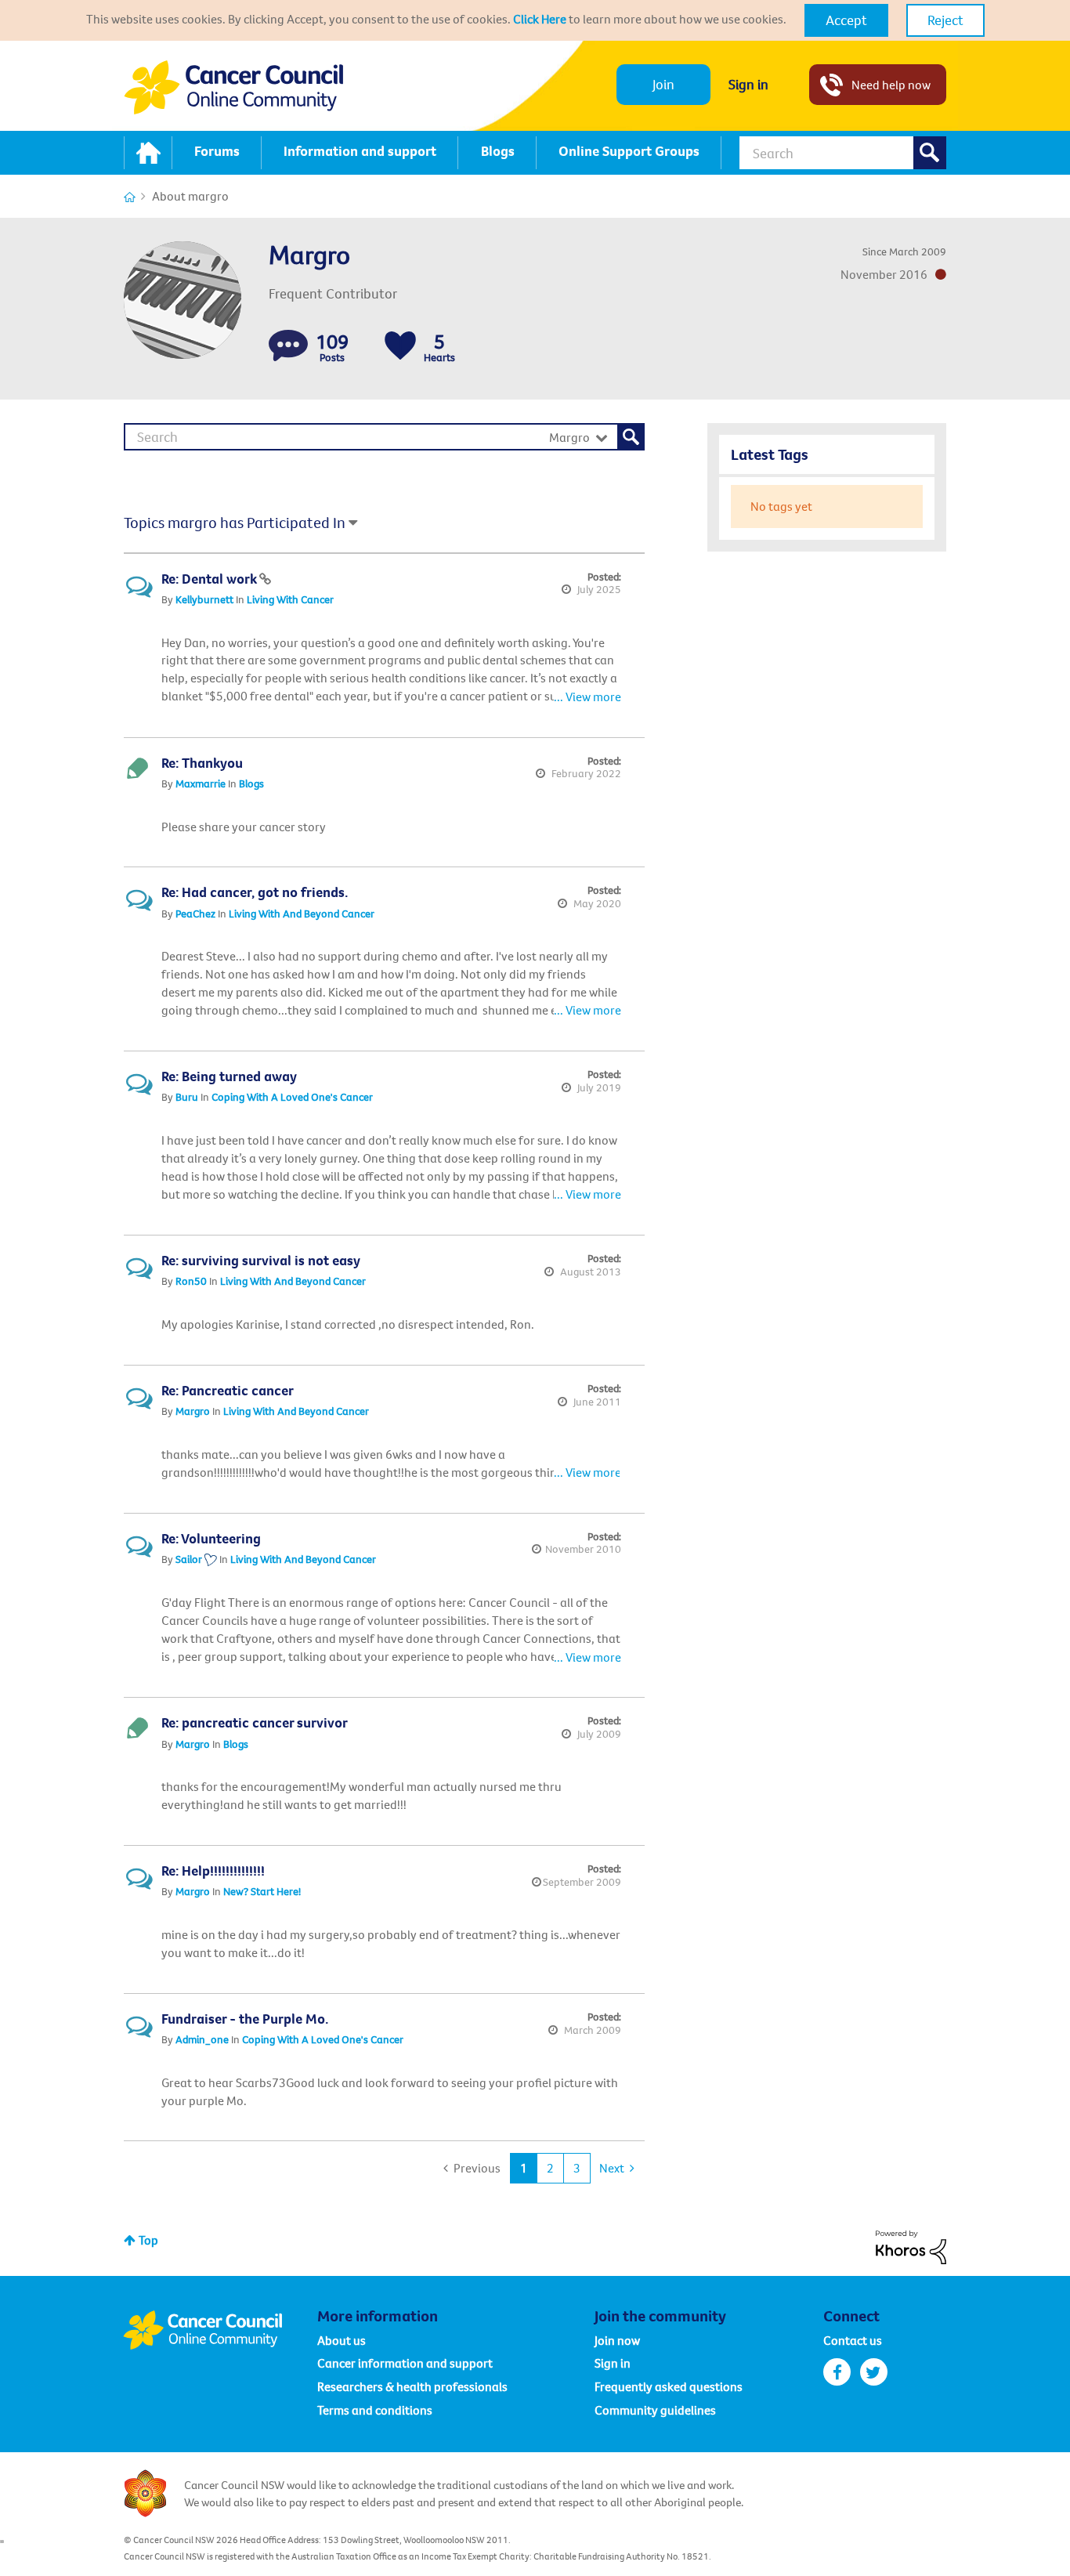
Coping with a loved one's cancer (292, 1097)
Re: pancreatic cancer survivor (255, 1722)
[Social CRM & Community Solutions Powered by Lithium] (911, 2246)
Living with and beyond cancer (302, 914)
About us (342, 2340)
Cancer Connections (130, 197)
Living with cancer (290, 599)
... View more (587, 696)
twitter (874, 2372)
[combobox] (843, 153)
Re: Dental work (210, 579)
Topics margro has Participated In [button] (235, 522)
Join (663, 84)
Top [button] (148, 2240)
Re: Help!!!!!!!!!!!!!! (213, 1870)
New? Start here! (262, 1891)
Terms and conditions (375, 2410)
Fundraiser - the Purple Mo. (245, 2019)
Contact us (853, 2340)
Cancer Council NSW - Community (233, 87)
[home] (148, 153)
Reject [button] (945, 20)
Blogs (251, 783)
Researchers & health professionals (412, 2386)
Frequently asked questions (669, 2386)
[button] (846, 20)
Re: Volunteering (211, 1538)
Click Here (540, 19)
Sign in (748, 84)
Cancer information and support (405, 2363)
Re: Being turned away (229, 1076)
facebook (837, 2372)
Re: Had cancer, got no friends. (255, 892)
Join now (617, 2340)
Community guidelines (655, 2410)
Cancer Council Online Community (220, 2330)
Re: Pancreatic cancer (228, 1390)
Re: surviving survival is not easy (261, 1260)
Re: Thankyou (202, 763)
